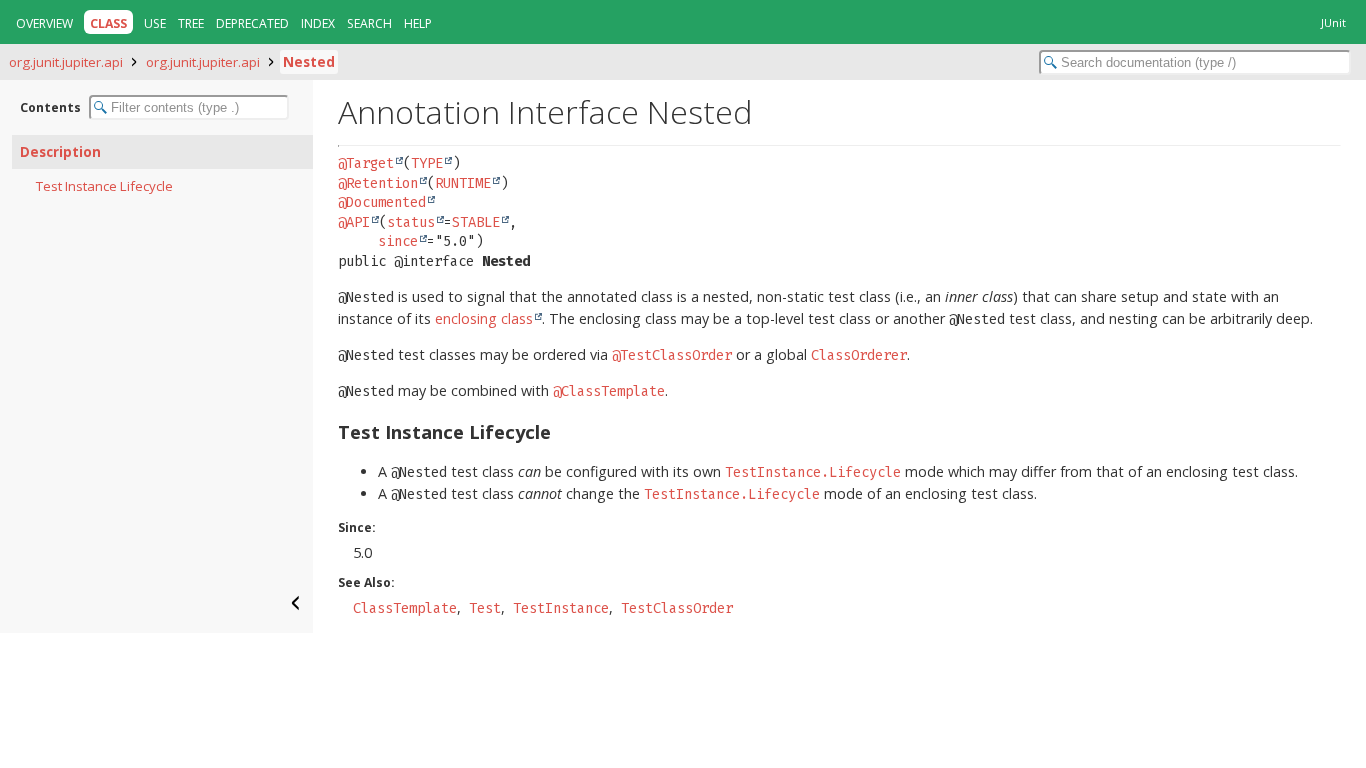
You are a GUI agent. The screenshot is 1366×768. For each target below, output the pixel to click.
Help (418, 23)
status (411, 222)
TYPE (427, 163)
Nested (309, 62)
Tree (191, 23)
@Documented (382, 202)
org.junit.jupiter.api (66, 62)
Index (318, 23)
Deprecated (252, 23)
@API (354, 222)
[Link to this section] (564, 431)
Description (60, 152)
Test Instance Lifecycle (104, 186)
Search (369, 23)
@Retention (378, 183)
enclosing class (484, 318)
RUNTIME (463, 183)
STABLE (476, 222)
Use (155, 23)
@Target (366, 163)
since (398, 241)
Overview (44, 23)
